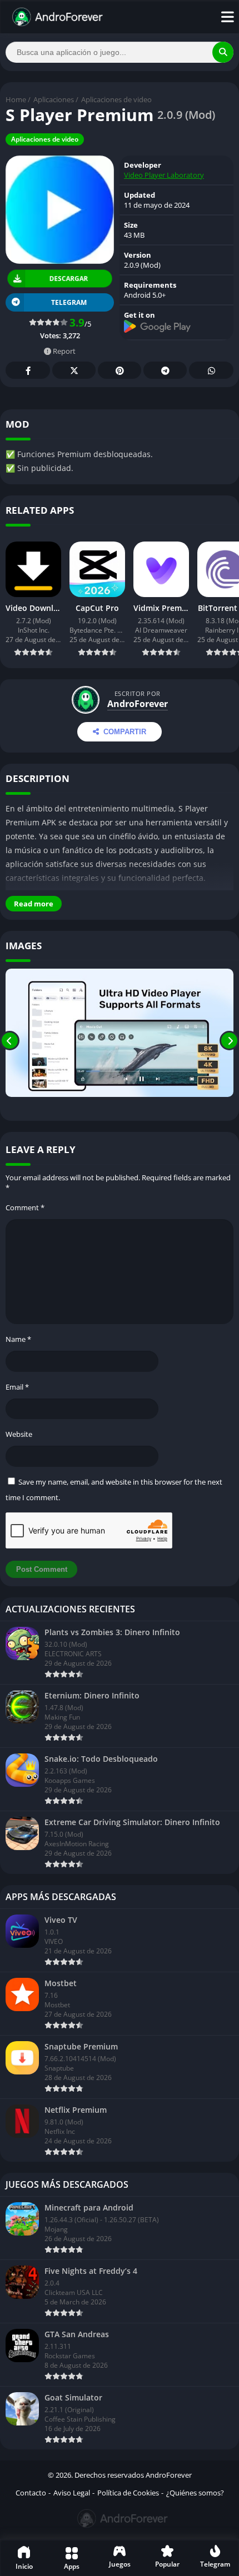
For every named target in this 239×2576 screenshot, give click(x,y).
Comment (25, 1207)
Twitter (74, 370)
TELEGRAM (69, 302)
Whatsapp (211, 370)
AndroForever (138, 704)
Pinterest (120, 370)
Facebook (28, 370)
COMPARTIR (125, 732)
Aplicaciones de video (116, 99)
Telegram (165, 370)
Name (18, 1339)
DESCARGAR (69, 279)
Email (17, 1387)
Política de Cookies (128, 2493)
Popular (167, 2564)
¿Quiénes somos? (195, 2493)
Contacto (31, 2493)
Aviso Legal (72, 2493)
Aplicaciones (54, 99)
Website (19, 1434)
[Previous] (10, 1041)
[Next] (229, 1041)
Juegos (120, 2564)
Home (16, 99)
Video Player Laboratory (164, 175)
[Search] (223, 52)
